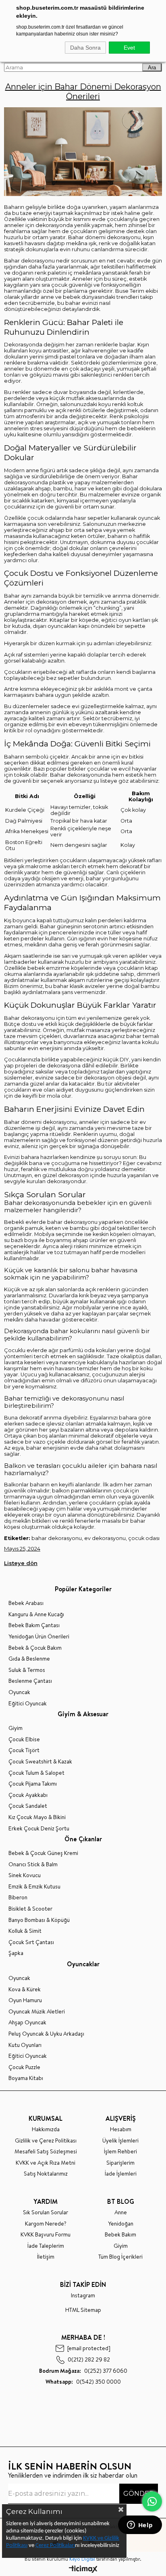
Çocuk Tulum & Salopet (36, 1773)
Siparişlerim (120, 2163)
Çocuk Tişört (24, 1750)
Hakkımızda (46, 2129)
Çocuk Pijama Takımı (33, 1784)
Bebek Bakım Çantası (34, 1625)
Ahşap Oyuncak (27, 2023)
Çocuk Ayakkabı (28, 1795)
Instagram (83, 2296)
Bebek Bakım (120, 2235)
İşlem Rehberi (120, 2152)
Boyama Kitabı (26, 2078)
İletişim (46, 2257)
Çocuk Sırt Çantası (31, 1942)
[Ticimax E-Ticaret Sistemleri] (83, 2570)
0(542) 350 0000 (83, 2382)
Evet (129, 48)
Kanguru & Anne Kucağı (36, 1614)
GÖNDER (139, 2494)
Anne (121, 2212)
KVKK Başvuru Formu (46, 2235)
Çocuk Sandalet (28, 1806)
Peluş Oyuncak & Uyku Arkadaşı (46, 2034)
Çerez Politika (52, 2546)
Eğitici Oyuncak (28, 1704)
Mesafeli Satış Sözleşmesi (46, 2152)
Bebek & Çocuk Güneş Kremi (43, 1853)
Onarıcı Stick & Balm (33, 1864)
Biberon (18, 1898)
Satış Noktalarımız (46, 2174)
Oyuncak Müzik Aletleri (37, 2012)
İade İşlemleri (121, 2174)
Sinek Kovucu (25, 1875)
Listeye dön (21, 1563)
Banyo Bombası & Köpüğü (39, 1920)
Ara (152, 68)
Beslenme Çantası (30, 1681)
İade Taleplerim (46, 2246)
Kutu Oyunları (25, 2045)
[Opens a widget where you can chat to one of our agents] (140, 2526)
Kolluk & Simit (25, 1931)
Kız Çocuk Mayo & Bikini (37, 1817)
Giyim (16, 1728)
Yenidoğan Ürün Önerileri (39, 1637)
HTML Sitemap (83, 2310)
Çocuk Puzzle (24, 2067)
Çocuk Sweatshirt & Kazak (40, 1762)
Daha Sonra (85, 48)
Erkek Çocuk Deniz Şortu (39, 1829)
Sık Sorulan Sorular (46, 2212)
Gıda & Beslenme (29, 1659)
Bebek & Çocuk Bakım (35, 1648)
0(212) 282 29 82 (89, 2360)
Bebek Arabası (26, 1603)
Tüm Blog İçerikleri (120, 2257)
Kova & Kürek (25, 1989)
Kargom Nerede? (46, 2224)
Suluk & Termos (27, 1670)
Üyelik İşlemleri (120, 2141)
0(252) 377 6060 (83, 2371)
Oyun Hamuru (25, 2000)
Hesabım (121, 2129)
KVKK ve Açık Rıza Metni (46, 2163)
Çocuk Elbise (24, 1739)
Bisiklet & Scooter (30, 1909)
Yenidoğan (121, 2224)
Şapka (16, 1953)
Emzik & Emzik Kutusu (34, 1887)
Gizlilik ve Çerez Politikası (46, 2141)
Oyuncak (19, 1692)
